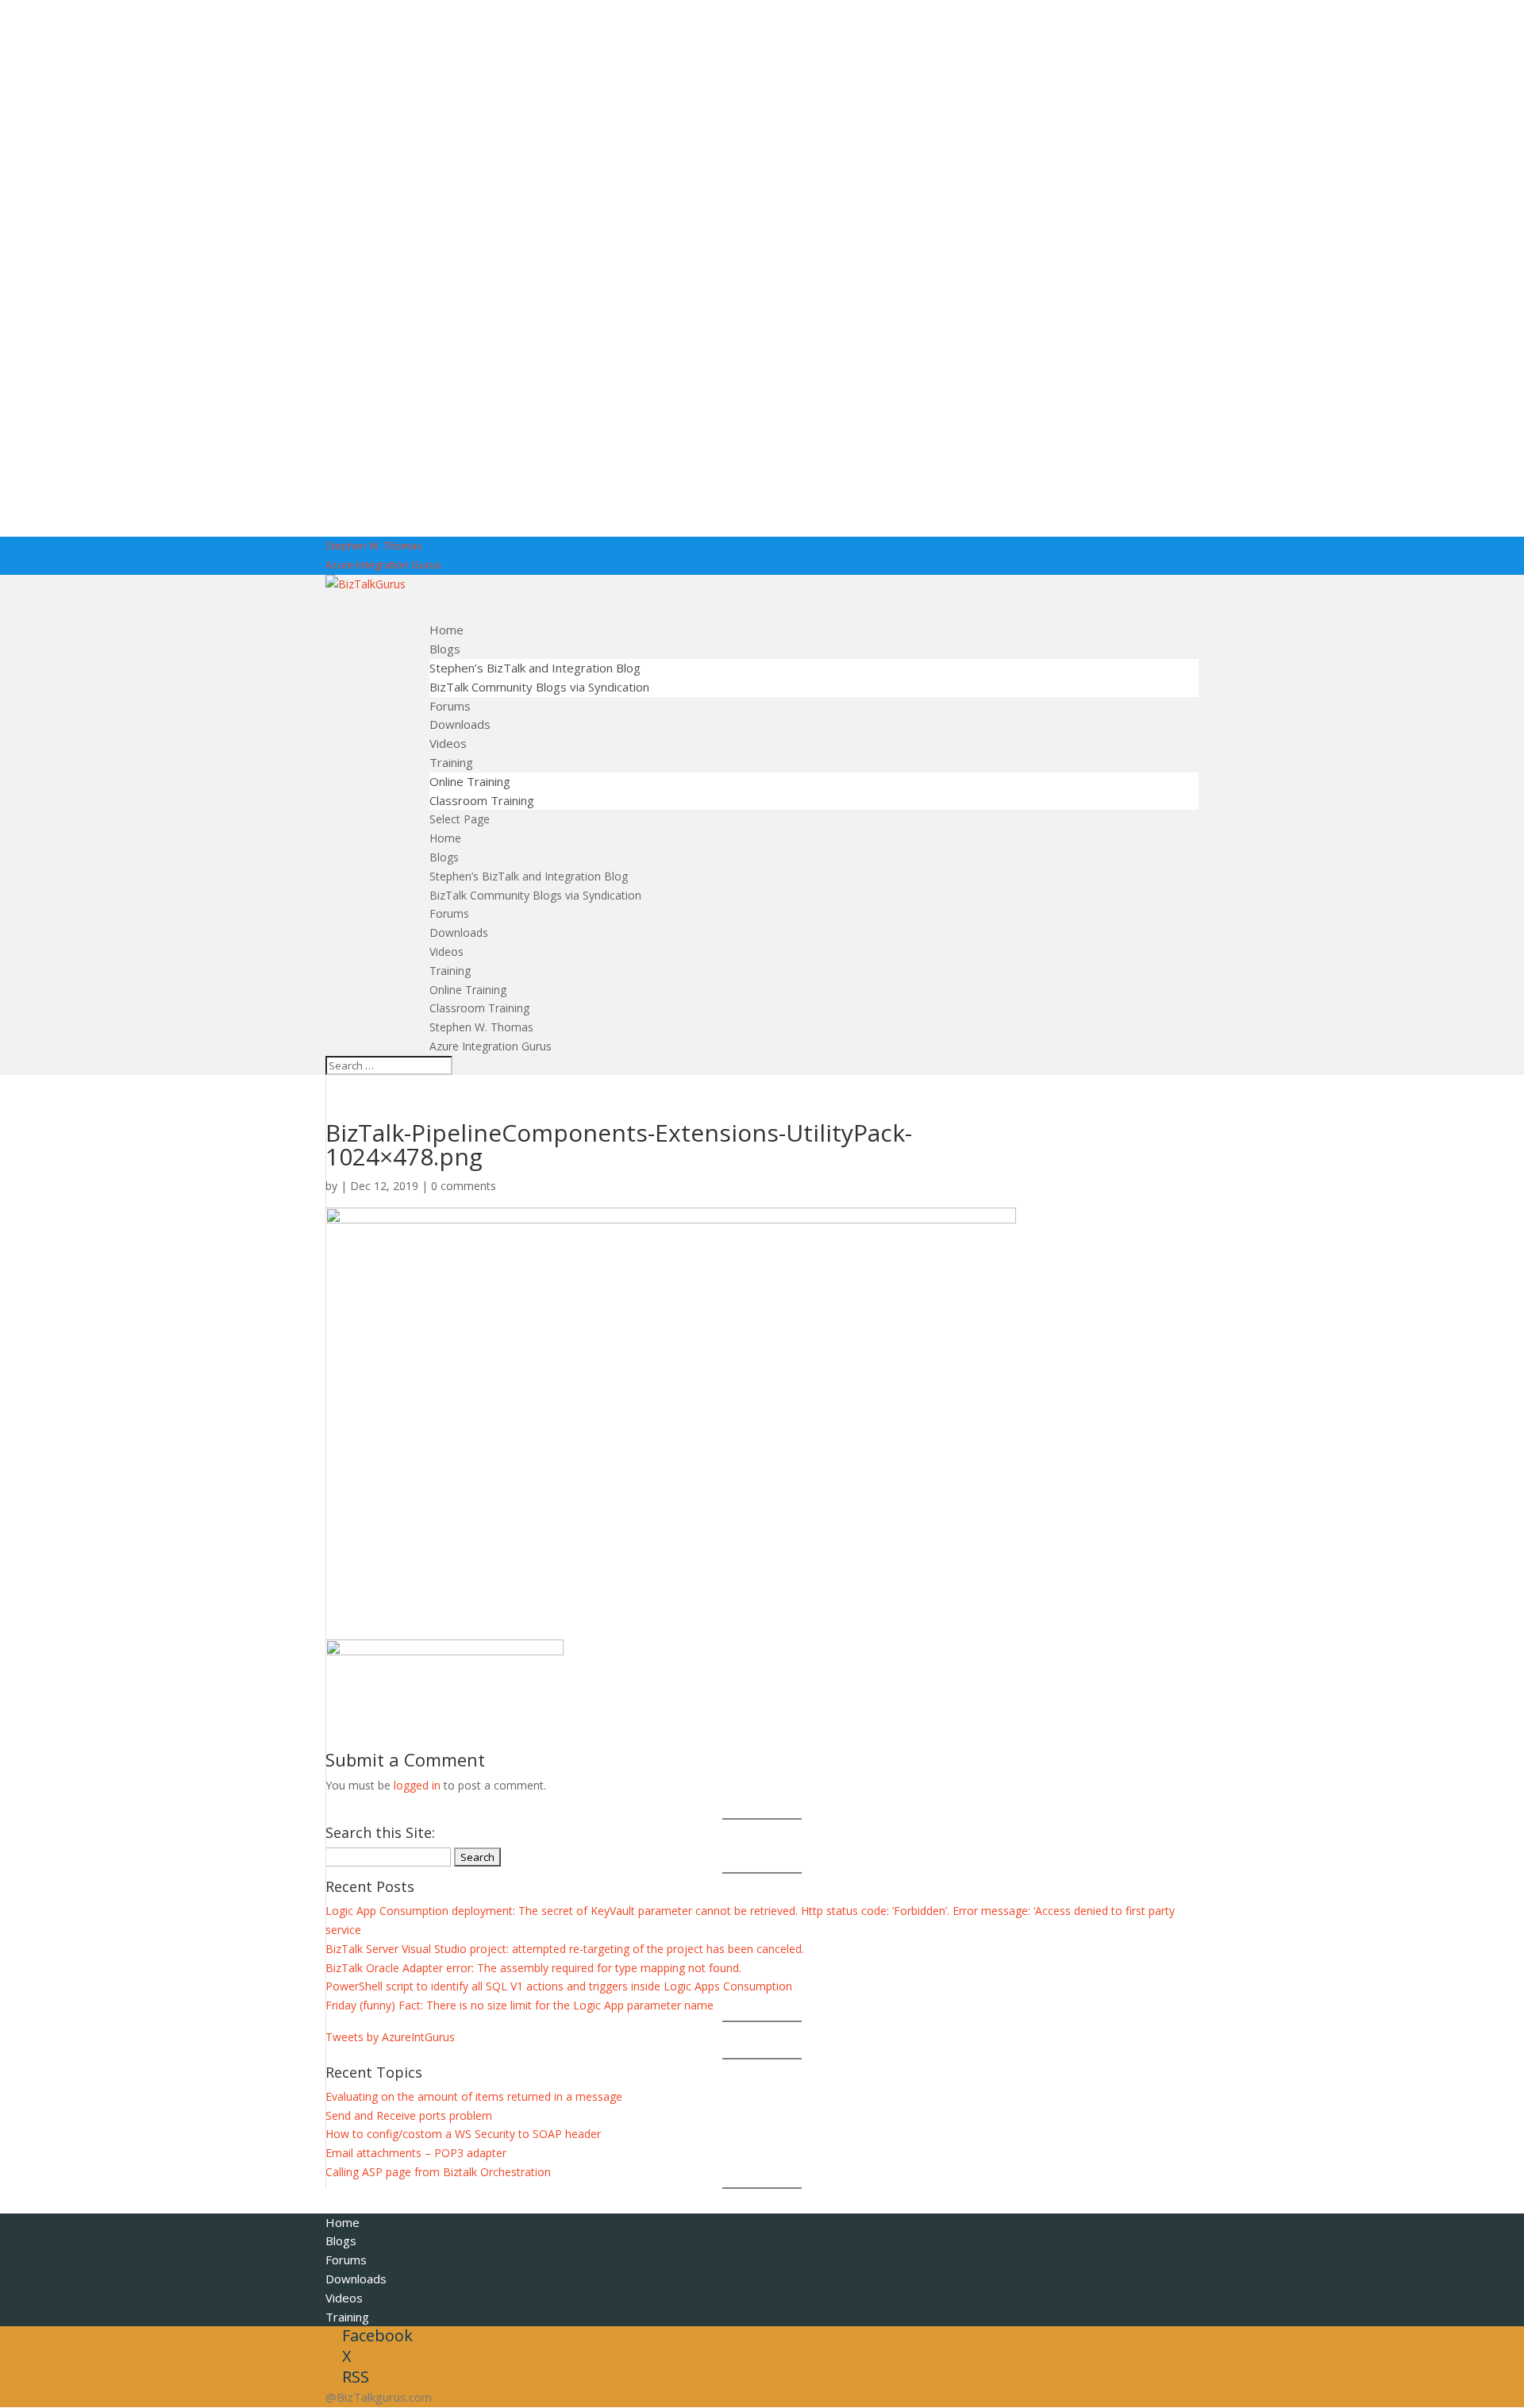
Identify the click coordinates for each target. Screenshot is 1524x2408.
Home (445, 838)
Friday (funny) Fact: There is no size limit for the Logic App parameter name (520, 2005)
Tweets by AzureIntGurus (390, 2037)
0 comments (464, 1186)
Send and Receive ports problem (409, 2115)
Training (450, 971)
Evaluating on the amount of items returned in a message (474, 2096)
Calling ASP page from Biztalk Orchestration (438, 2172)
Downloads (459, 932)
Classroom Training (482, 800)
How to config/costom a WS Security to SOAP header (463, 2134)
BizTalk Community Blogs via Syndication (539, 687)
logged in (417, 1785)
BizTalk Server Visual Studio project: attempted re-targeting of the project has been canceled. (565, 1949)
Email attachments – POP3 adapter (416, 2153)
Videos (446, 952)
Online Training (470, 781)
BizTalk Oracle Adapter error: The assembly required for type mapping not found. (533, 1968)
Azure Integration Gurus (383, 564)
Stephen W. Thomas (374, 545)
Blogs (444, 857)
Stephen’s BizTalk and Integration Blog (535, 668)
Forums (449, 913)
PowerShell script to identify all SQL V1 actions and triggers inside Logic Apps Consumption (559, 1986)
